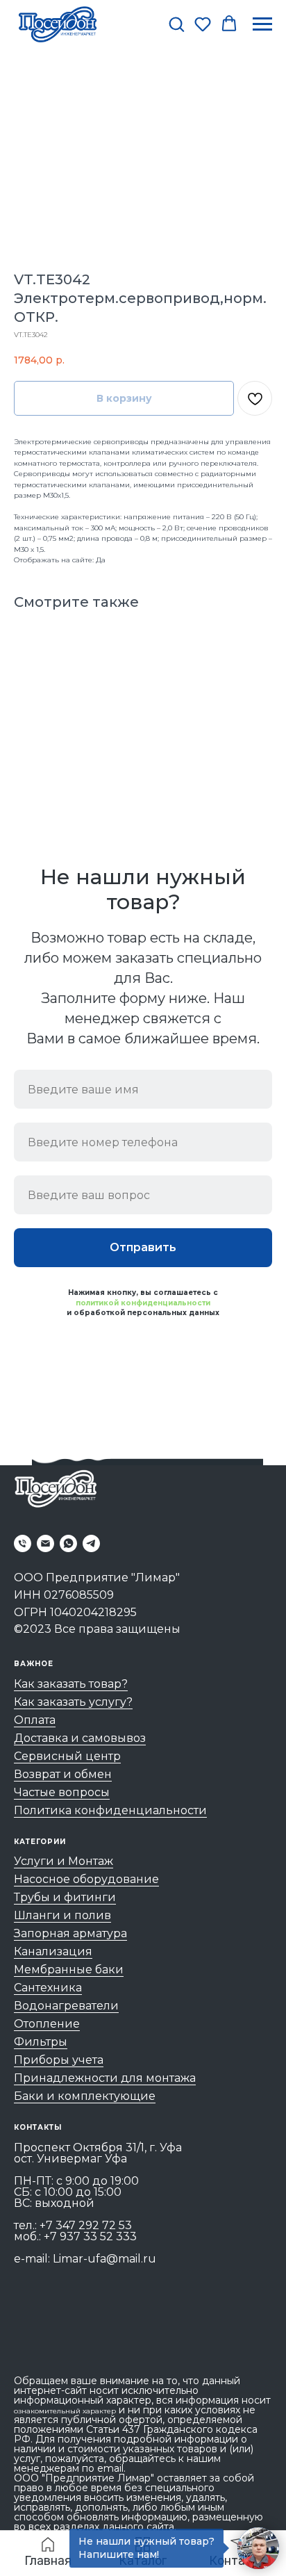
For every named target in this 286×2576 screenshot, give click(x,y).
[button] (176, 24)
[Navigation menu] (262, 24)
